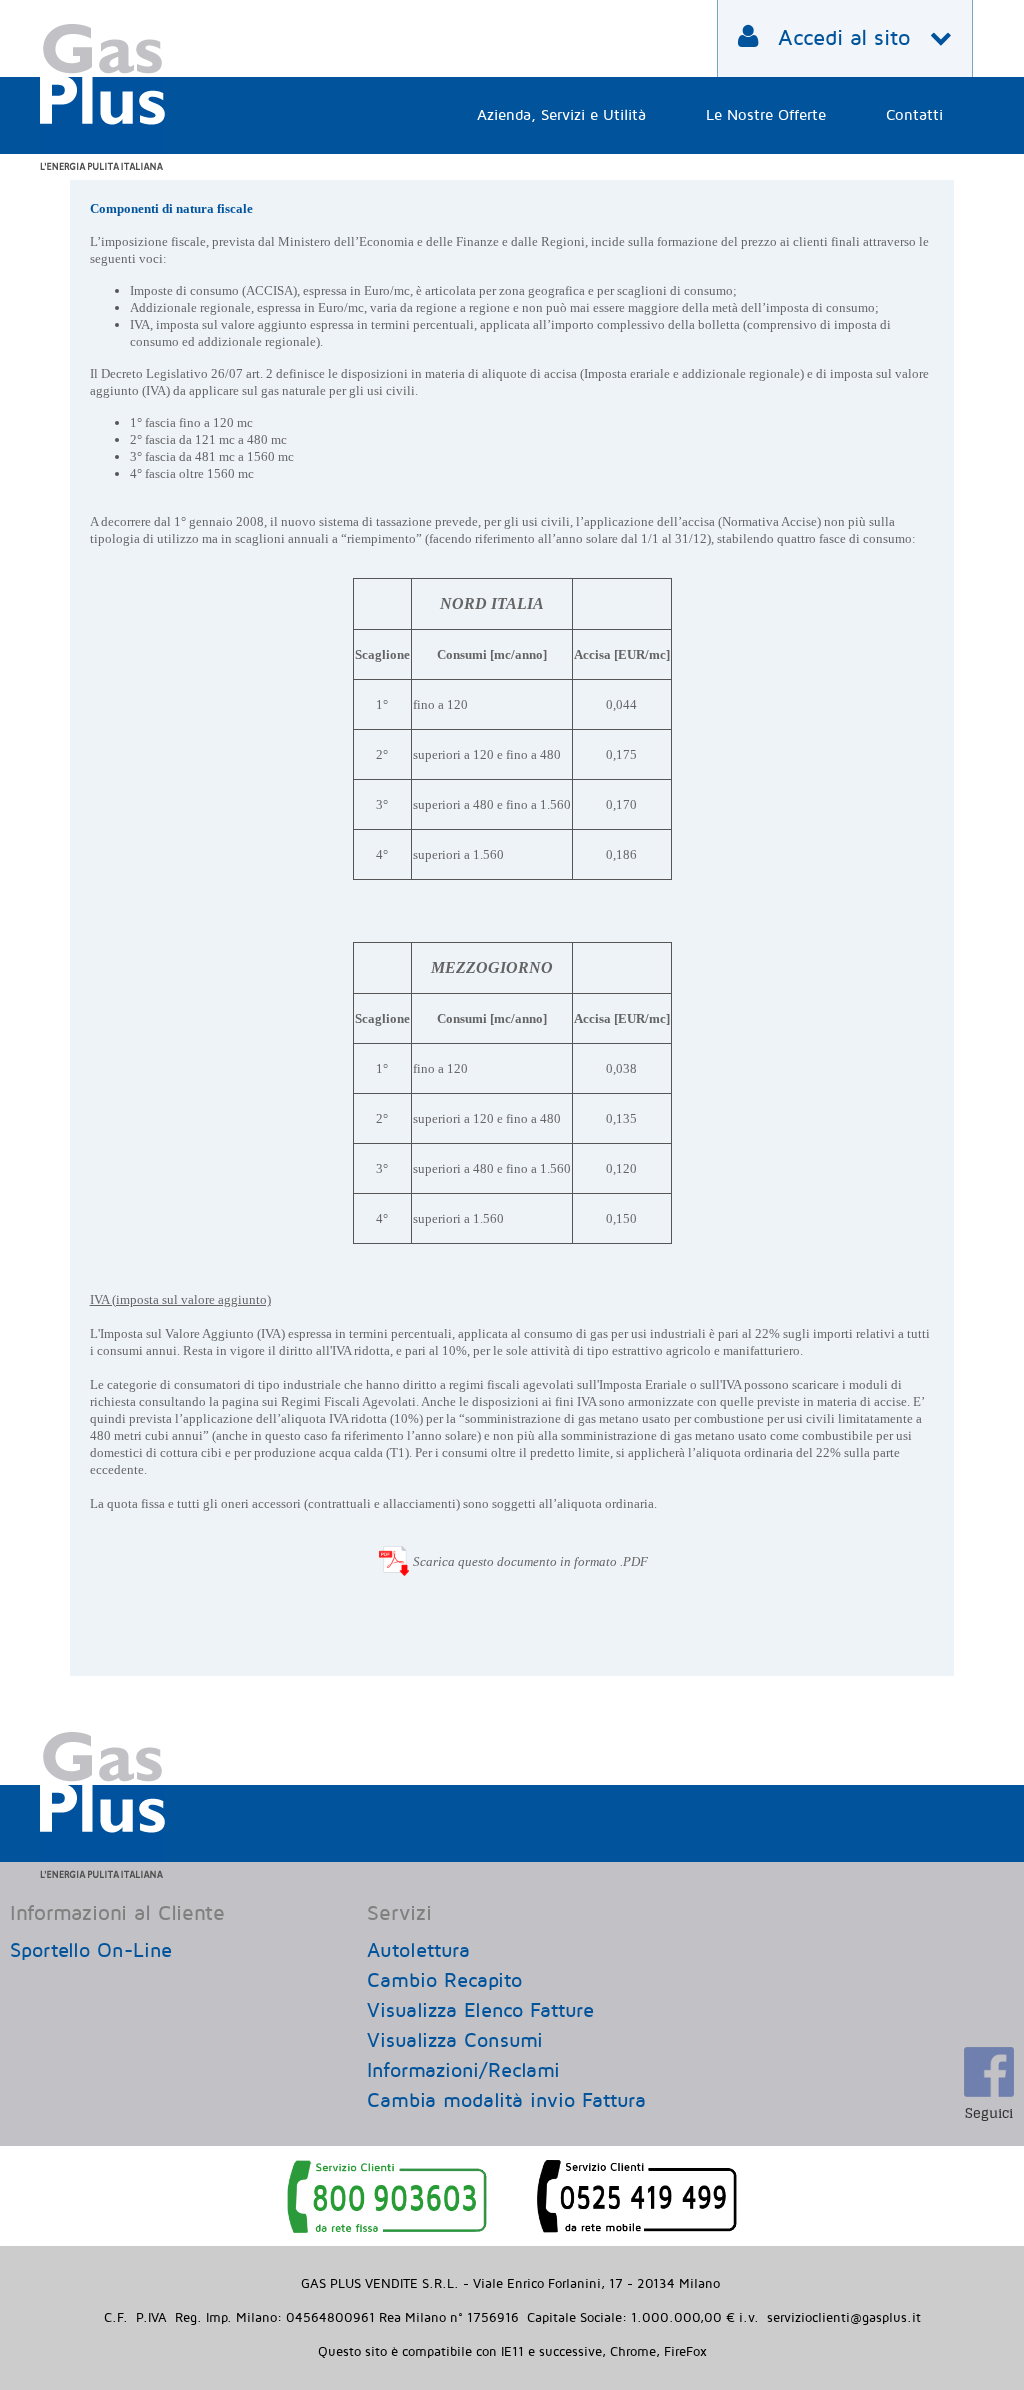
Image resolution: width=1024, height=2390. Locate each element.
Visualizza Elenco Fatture (480, 2011)
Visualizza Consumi (455, 2041)
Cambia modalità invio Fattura (506, 2101)
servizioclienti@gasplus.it (844, 2318)
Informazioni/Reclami (463, 2071)
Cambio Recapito (444, 1981)
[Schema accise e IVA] (394, 1556)
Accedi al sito (844, 38)
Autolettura (418, 1951)
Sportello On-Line (91, 1951)
